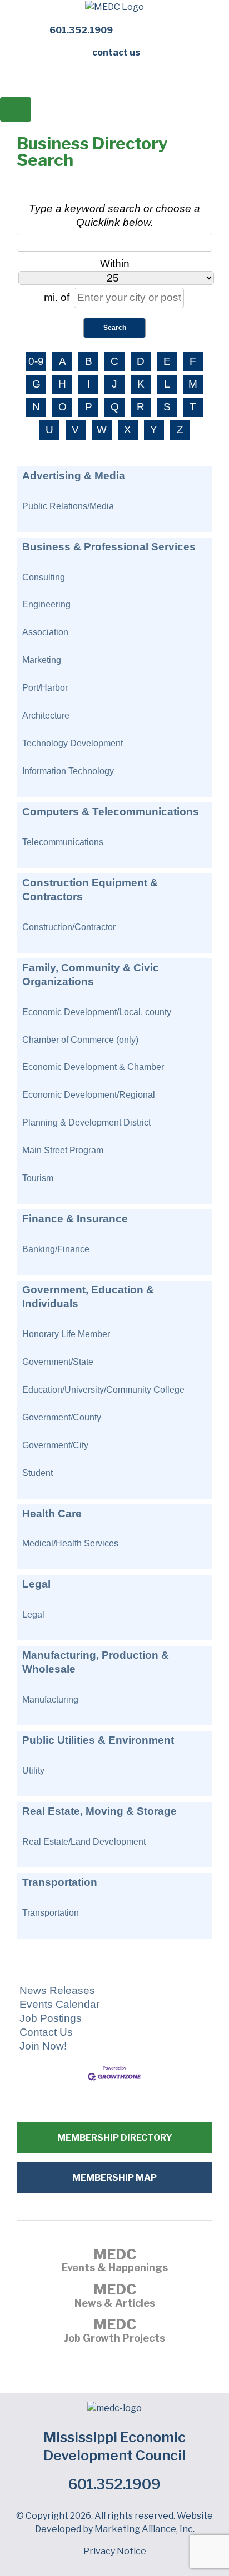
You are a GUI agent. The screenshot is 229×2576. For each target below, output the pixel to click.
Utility (33, 1770)
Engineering (46, 604)
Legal (36, 1584)
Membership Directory (115, 2138)
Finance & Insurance (75, 1219)
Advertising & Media (74, 476)
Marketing (42, 660)
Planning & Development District (86, 1122)
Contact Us (46, 2032)
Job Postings (51, 2018)
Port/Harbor (45, 687)
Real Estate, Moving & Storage (99, 1811)
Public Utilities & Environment (98, 1740)
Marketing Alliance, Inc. (145, 2529)
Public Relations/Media (68, 506)
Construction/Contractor (69, 927)
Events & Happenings (115, 2262)
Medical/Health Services (70, 1543)
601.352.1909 (114, 2484)
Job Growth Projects (114, 2332)
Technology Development (73, 743)
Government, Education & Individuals (88, 1297)
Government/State (58, 1362)
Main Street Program (63, 1150)
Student (38, 1473)
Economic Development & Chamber (93, 1067)
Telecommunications (63, 842)
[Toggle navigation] (16, 109)
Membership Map (114, 2178)
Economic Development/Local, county (97, 1012)
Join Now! (43, 2046)
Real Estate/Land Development (84, 1841)
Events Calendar (59, 2004)
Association (45, 632)
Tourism (38, 1178)
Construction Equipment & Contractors (90, 890)
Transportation (60, 1882)
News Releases (57, 1990)
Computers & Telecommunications (111, 812)
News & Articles (115, 2297)
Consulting (44, 577)
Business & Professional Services (109, 547)
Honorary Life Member (66, 1334)
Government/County (62, 1417)
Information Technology (68, 771)
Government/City (55, 1445)
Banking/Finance (56, 1249)
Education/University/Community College (103, 1389)
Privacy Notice (115, 2551)
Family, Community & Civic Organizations (91, 975)
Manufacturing (50, 1699)
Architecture (46, 715)
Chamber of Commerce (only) (80, 1040)
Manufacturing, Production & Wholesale (96, 1662)
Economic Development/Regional (89, 1094)
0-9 (36, 361)
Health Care (52, 1513)
